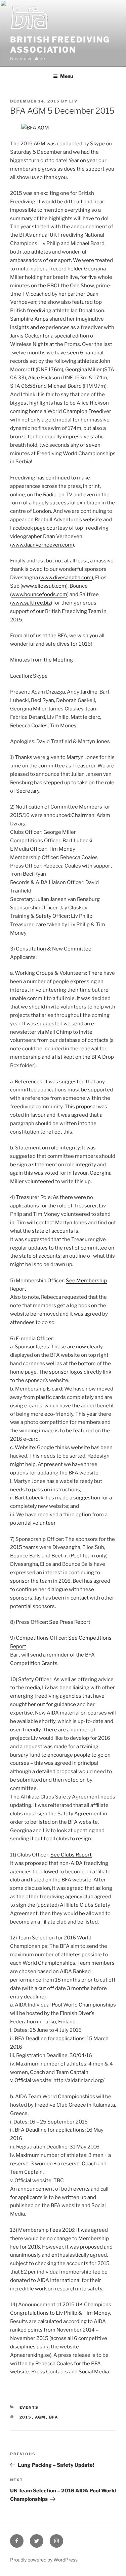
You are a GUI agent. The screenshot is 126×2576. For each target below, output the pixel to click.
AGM (40, 2417)
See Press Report (70, 1622)
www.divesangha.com (66, 578)
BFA (54, 2417)
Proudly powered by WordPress (44, 2560)
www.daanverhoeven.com (42, 545)
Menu (67, 76)
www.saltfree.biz (31, 603)
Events (29, 2407)
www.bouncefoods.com (39, 594)
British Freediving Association (60, 45)
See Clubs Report (71, 1855)
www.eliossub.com (44, 586)
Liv (73, 101)
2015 (26, 2417)
